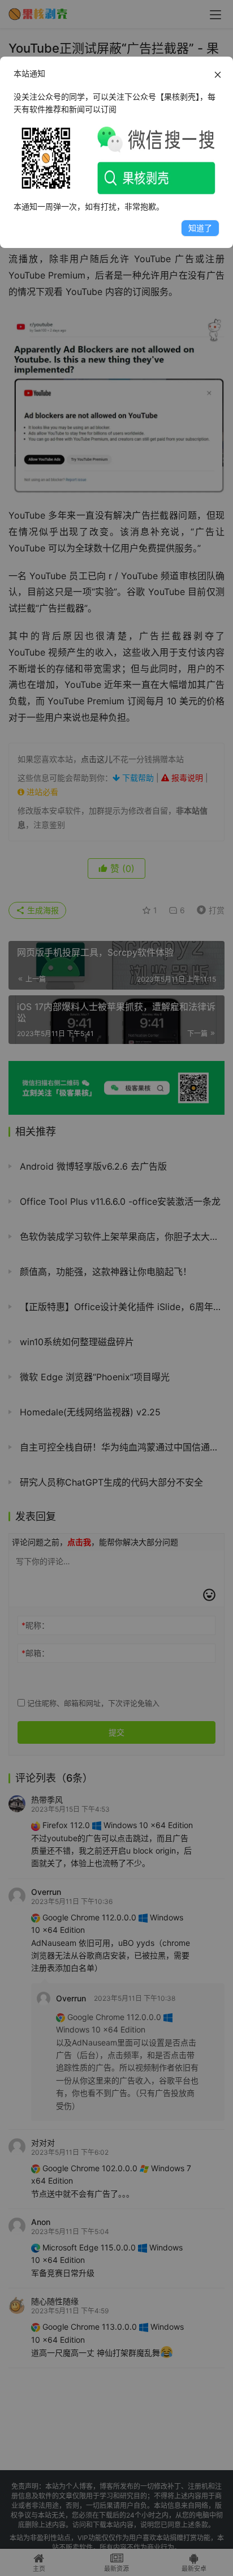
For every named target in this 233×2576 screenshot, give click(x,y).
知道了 (200, 228)
